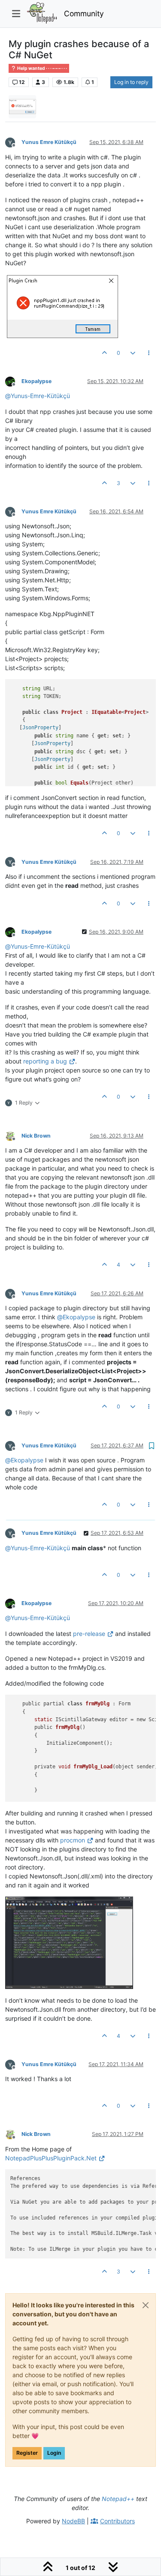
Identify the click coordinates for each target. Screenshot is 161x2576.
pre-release (89, 1634)
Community (84, 13)
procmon (73, 1840)
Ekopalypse (36, 381)
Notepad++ (118, 2499)
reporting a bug (45, 1061)
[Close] (146, 2305)
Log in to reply (131, 82)
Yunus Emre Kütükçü (49, 142)
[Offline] (13, 142)
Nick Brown (36, 1136)
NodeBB (73, 2521)
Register (27, 2453)
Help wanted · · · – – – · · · (42, 68)
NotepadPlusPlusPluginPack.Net (51, 2158)
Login (54, 2453)
